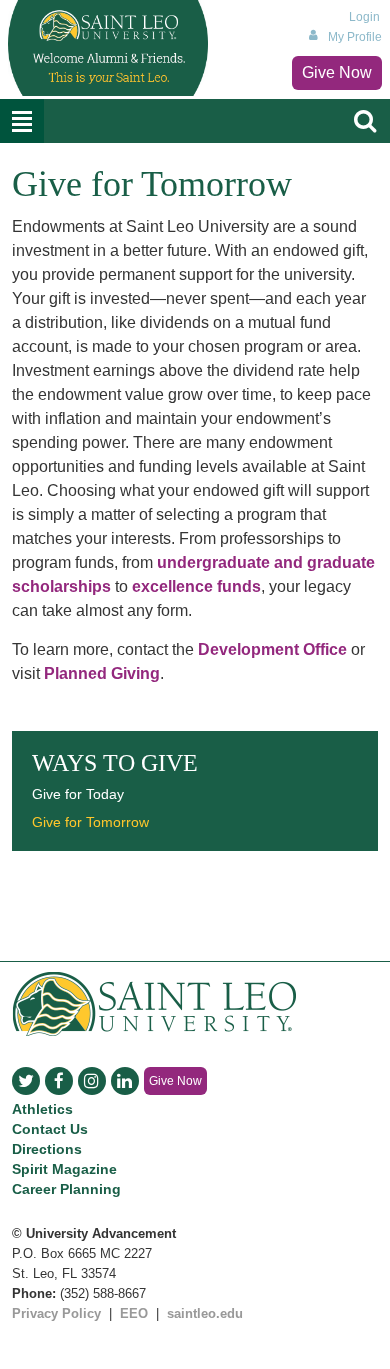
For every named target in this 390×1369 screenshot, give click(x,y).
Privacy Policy (56, 1313)
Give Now (337, 72)
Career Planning (66, 1189)
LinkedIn (125, 1081)
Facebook (59, 1081)
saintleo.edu (205, 1313)
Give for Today (78, 794)
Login (364, 17)
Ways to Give (115, 763)
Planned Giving (102, 673)
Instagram (92, 1081)
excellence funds (196, 586)
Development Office (272, 649)
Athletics (42, 1109)
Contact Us (50, 1129)
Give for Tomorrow (90, 822)
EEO (134, 1313)
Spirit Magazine (64, 1169)
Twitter (26, 1081)
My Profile (355, 37)
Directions (47, 1149)
